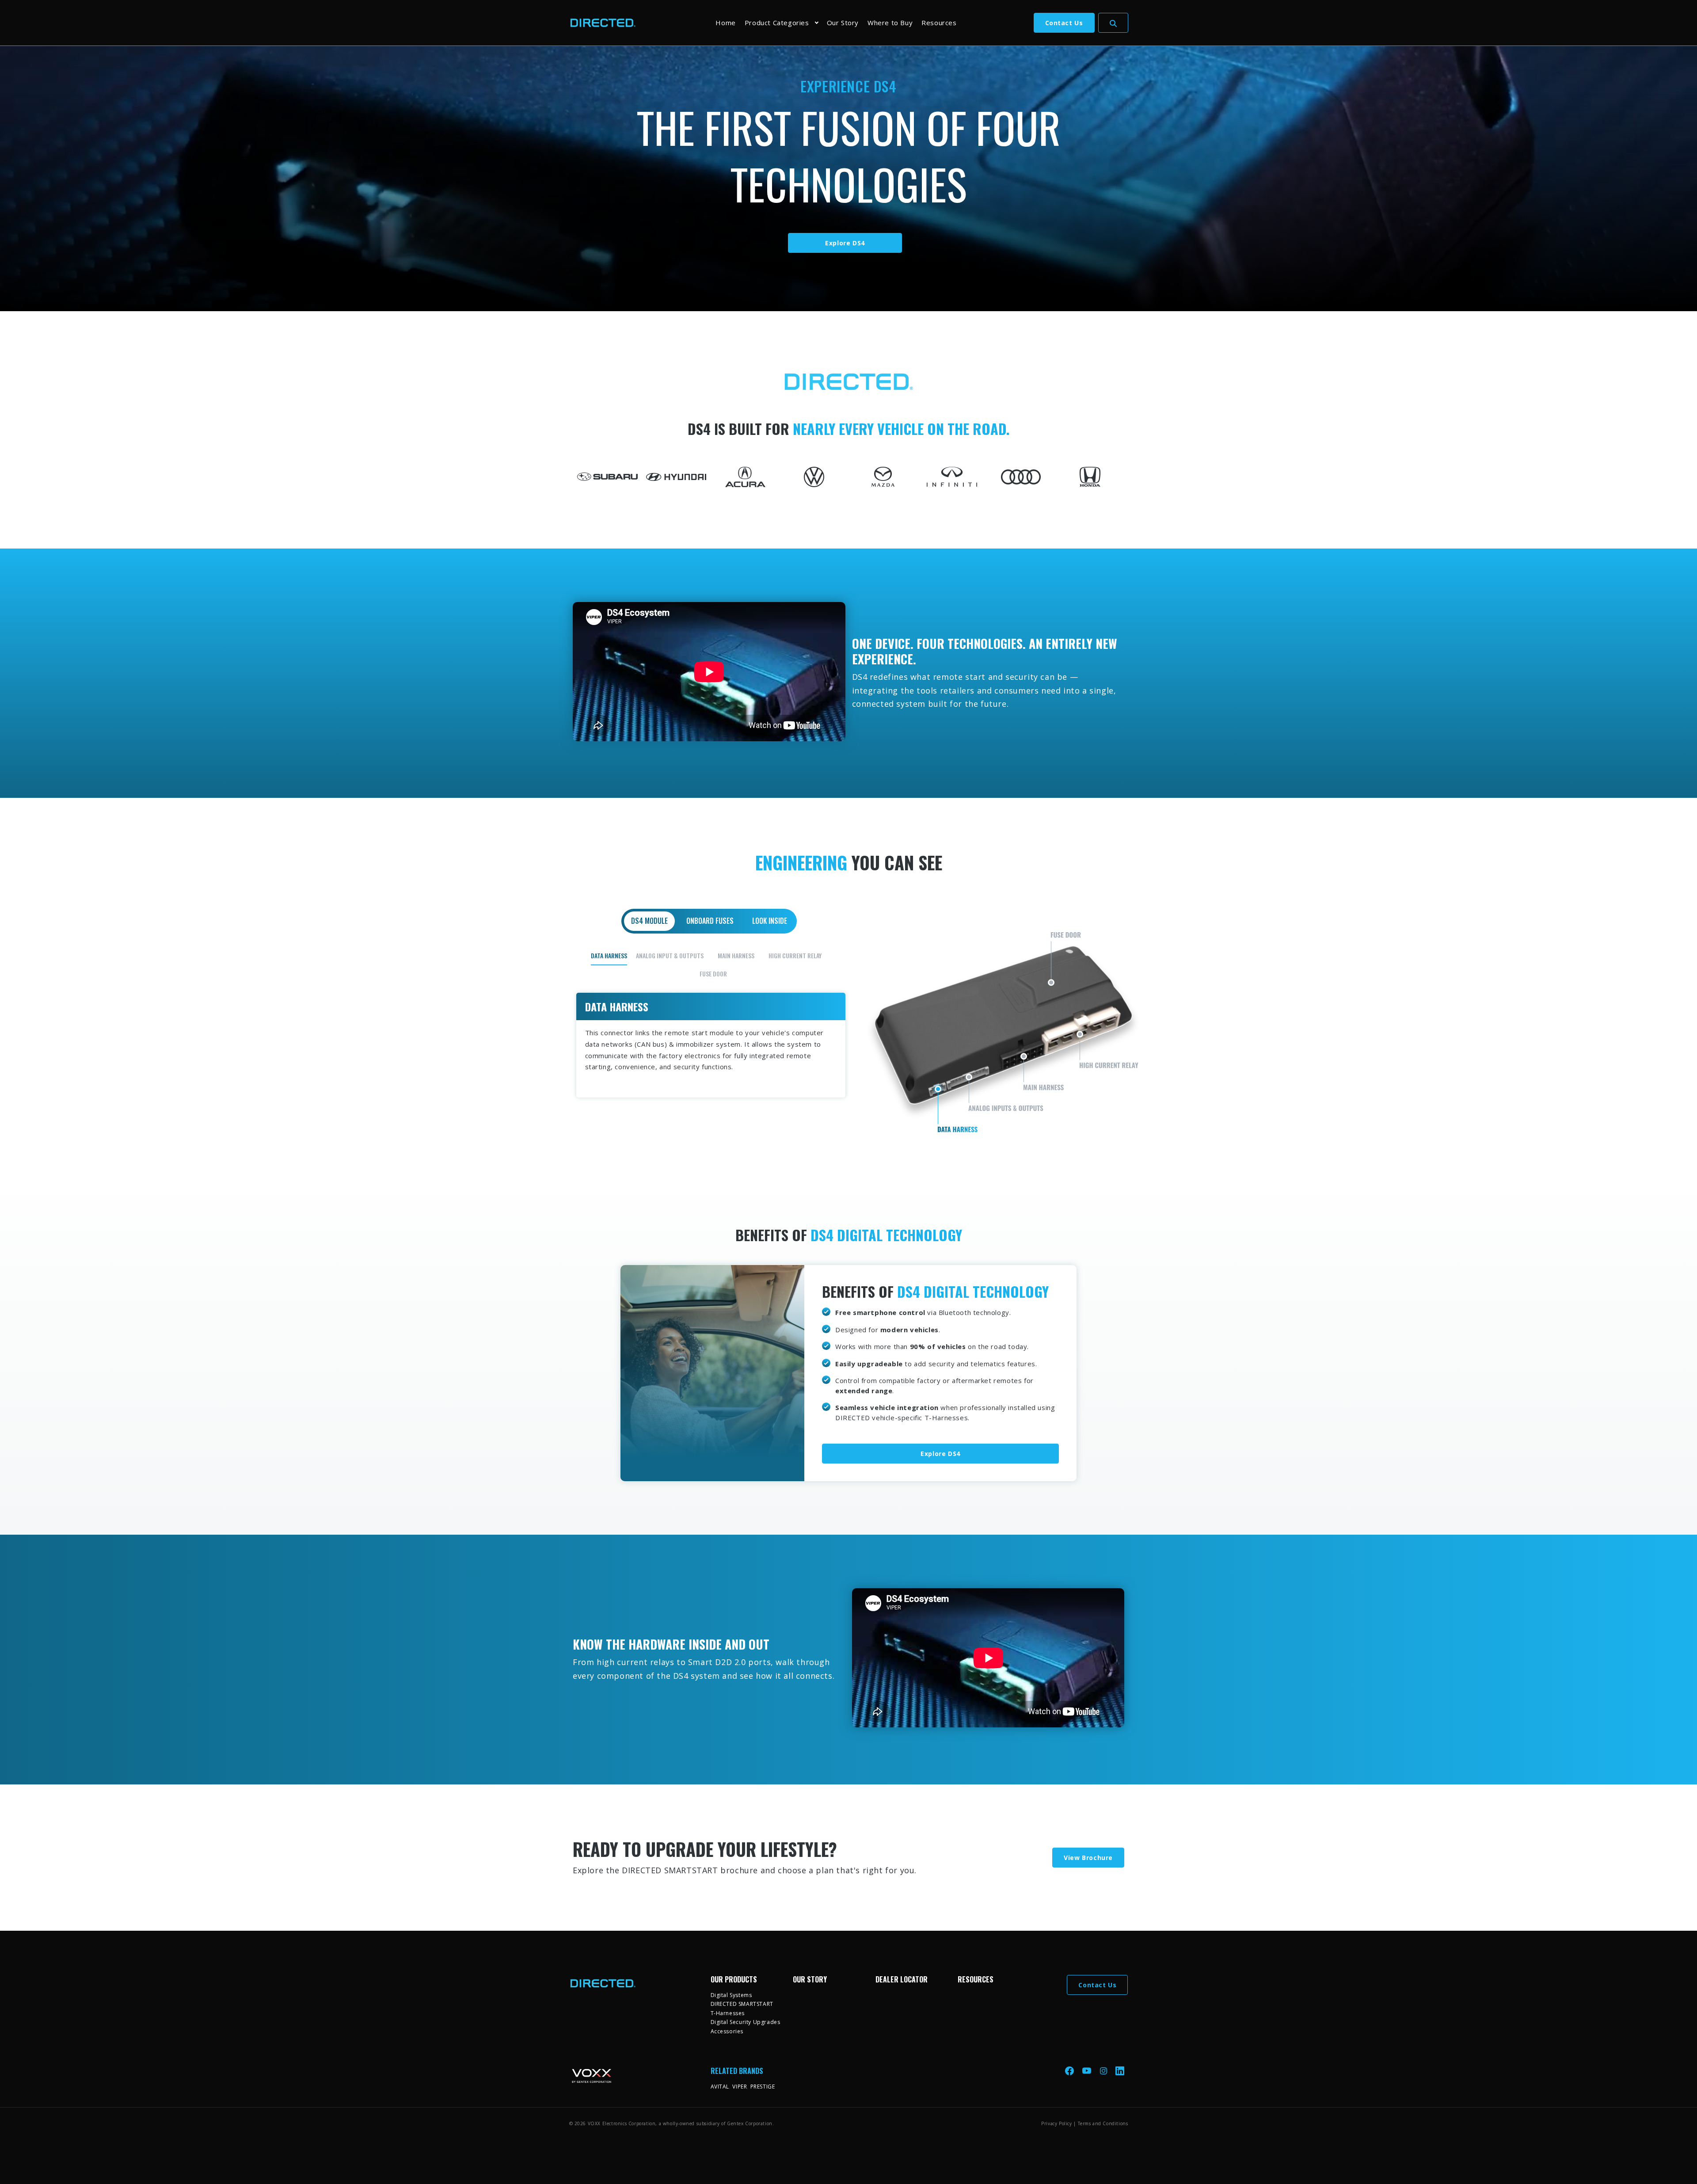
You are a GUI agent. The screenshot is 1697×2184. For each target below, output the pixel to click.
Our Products (734, 1979)
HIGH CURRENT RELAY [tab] (795, 955)
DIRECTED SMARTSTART (742, 2004)
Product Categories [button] (777, 23)
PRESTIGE (763, 2087)
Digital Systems (731, 1995)
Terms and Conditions (1103, 2123)
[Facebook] (1070, 2071)
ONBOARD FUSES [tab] (710, 921)
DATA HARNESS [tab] (609, 955)
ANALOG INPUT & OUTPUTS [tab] (670, 955)
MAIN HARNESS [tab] (736, 955)
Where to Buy (890, 23)
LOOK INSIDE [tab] (770, 921)
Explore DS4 (845, 243)
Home (725, 23)
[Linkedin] (1120, 2071)
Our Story (843, 23)
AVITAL (720, 2087)
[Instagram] (1104, 2071)
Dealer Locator (902, 1979)
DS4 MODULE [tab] (649, 921)
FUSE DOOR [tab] (713, 974)
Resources (939, 23)
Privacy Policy (1056, 2123)
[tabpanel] (849, 1022)
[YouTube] (1088, 2071)
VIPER (740, 2087)
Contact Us (1064, 23)
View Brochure (1088, 1858)
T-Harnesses (728, 2013)
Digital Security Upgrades (746, 2022)
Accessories (727, 2031)
